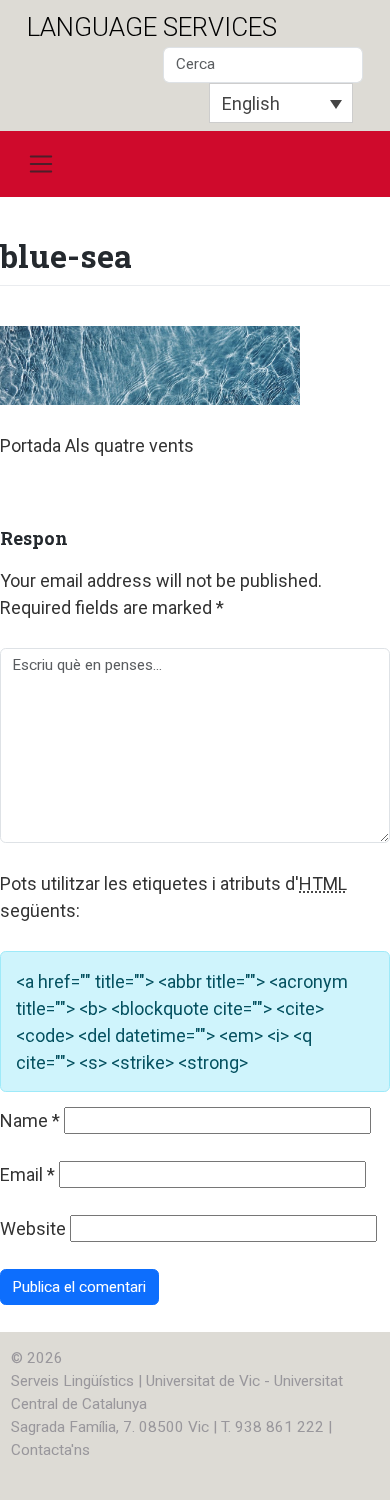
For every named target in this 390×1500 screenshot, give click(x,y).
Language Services (152, 27)
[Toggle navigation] (40, 164)
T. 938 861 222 (272, 1427)
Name (30, 1120)
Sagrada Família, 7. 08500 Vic (110, 1427)
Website (33, 1228)
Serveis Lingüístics (72, 1381)
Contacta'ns (50, 1450)
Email (27, 1174)
